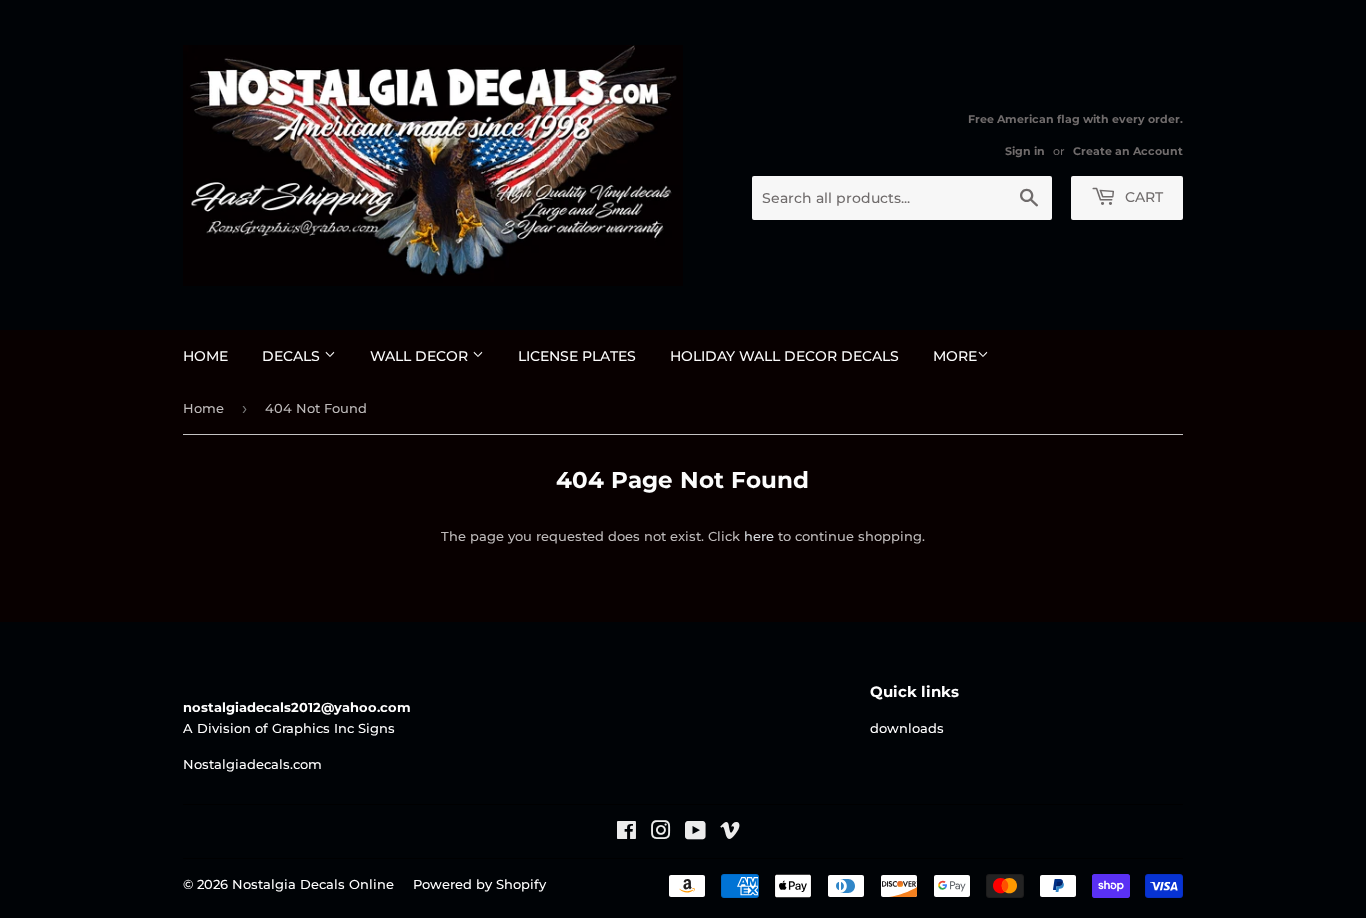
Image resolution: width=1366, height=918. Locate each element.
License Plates (577, 356)
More (955, 356)
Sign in (1025, 151)
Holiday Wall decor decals (784, 356)
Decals (293, 356)
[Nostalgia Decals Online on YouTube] (695, 833)
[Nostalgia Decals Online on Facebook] (626, 833)
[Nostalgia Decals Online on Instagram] (661, 833)
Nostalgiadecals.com (252, 764)
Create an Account (1128, 151)
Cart (1142, 197)
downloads (907, 728)
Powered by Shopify (479, 884)
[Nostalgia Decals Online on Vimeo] (730, 833)
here (759, 536)
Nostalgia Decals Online (313, 884)
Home (205, 356)
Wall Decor (421, 356)
